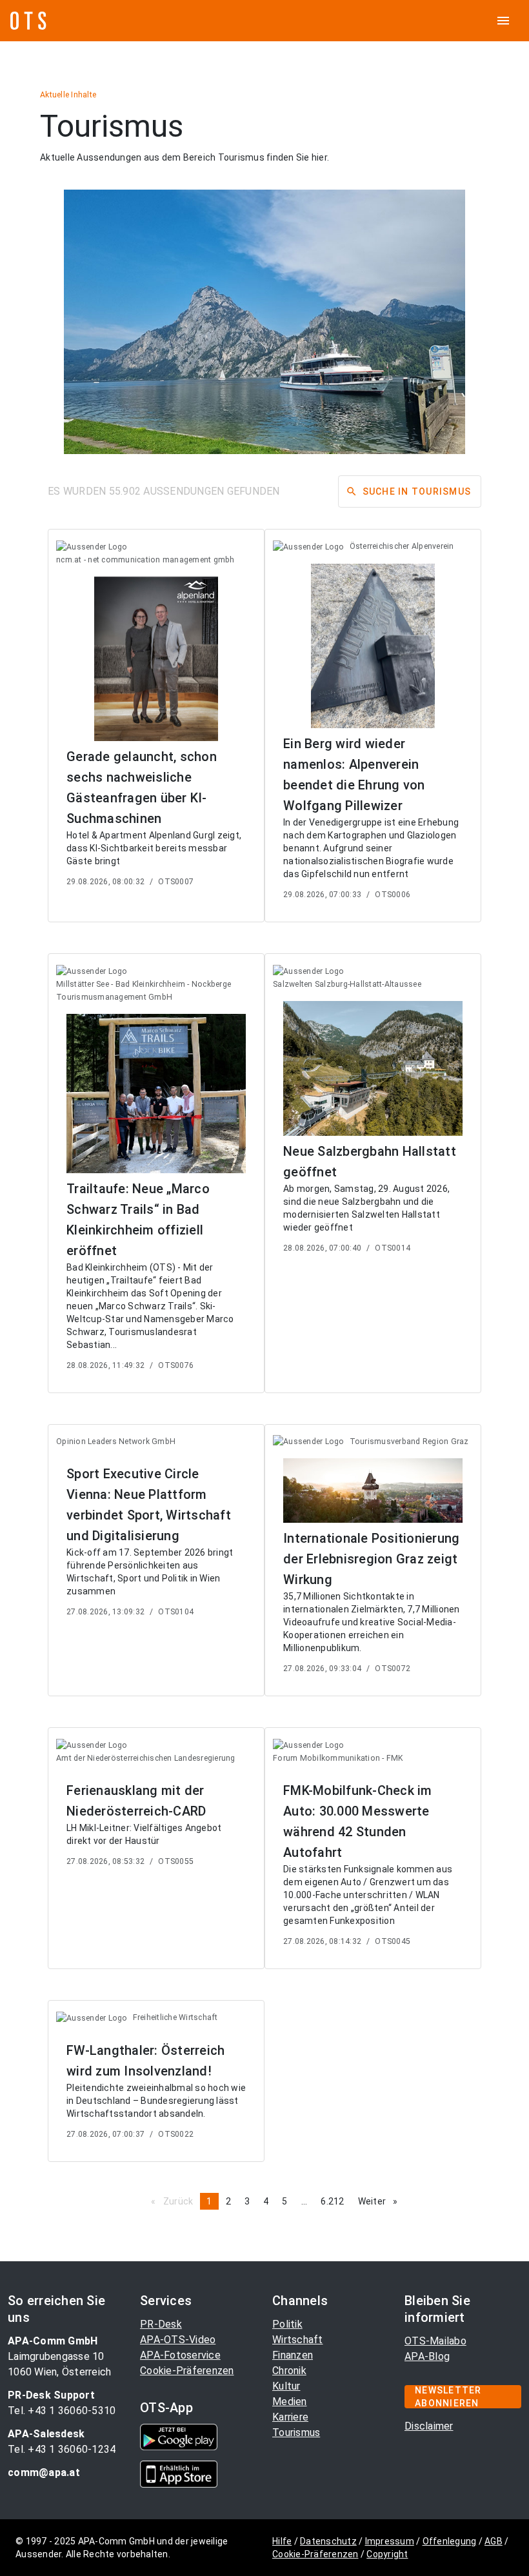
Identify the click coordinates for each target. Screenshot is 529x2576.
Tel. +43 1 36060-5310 (62, 2411)
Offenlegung (450, 2541)
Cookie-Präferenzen (187, 2371)
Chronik (289, 2371)
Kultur (286, 2386)
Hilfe (282, 2541)
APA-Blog (427, 2356)
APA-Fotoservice (180, 2355)
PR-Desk (161, 2324)
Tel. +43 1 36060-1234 (62, 2449)
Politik (287, 2324)
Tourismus (296, 2432)
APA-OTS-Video (178, 2340)
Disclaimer (429, 2426)
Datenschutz (328, 2541)
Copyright (387, 2554)
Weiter (381, 2201)
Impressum (390, 2541)
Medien (290, 2402)
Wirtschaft (298, 2340)
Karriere (290, 2417)
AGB (494, 2541)
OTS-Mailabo (435, 2341)
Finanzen (293, 2355)
